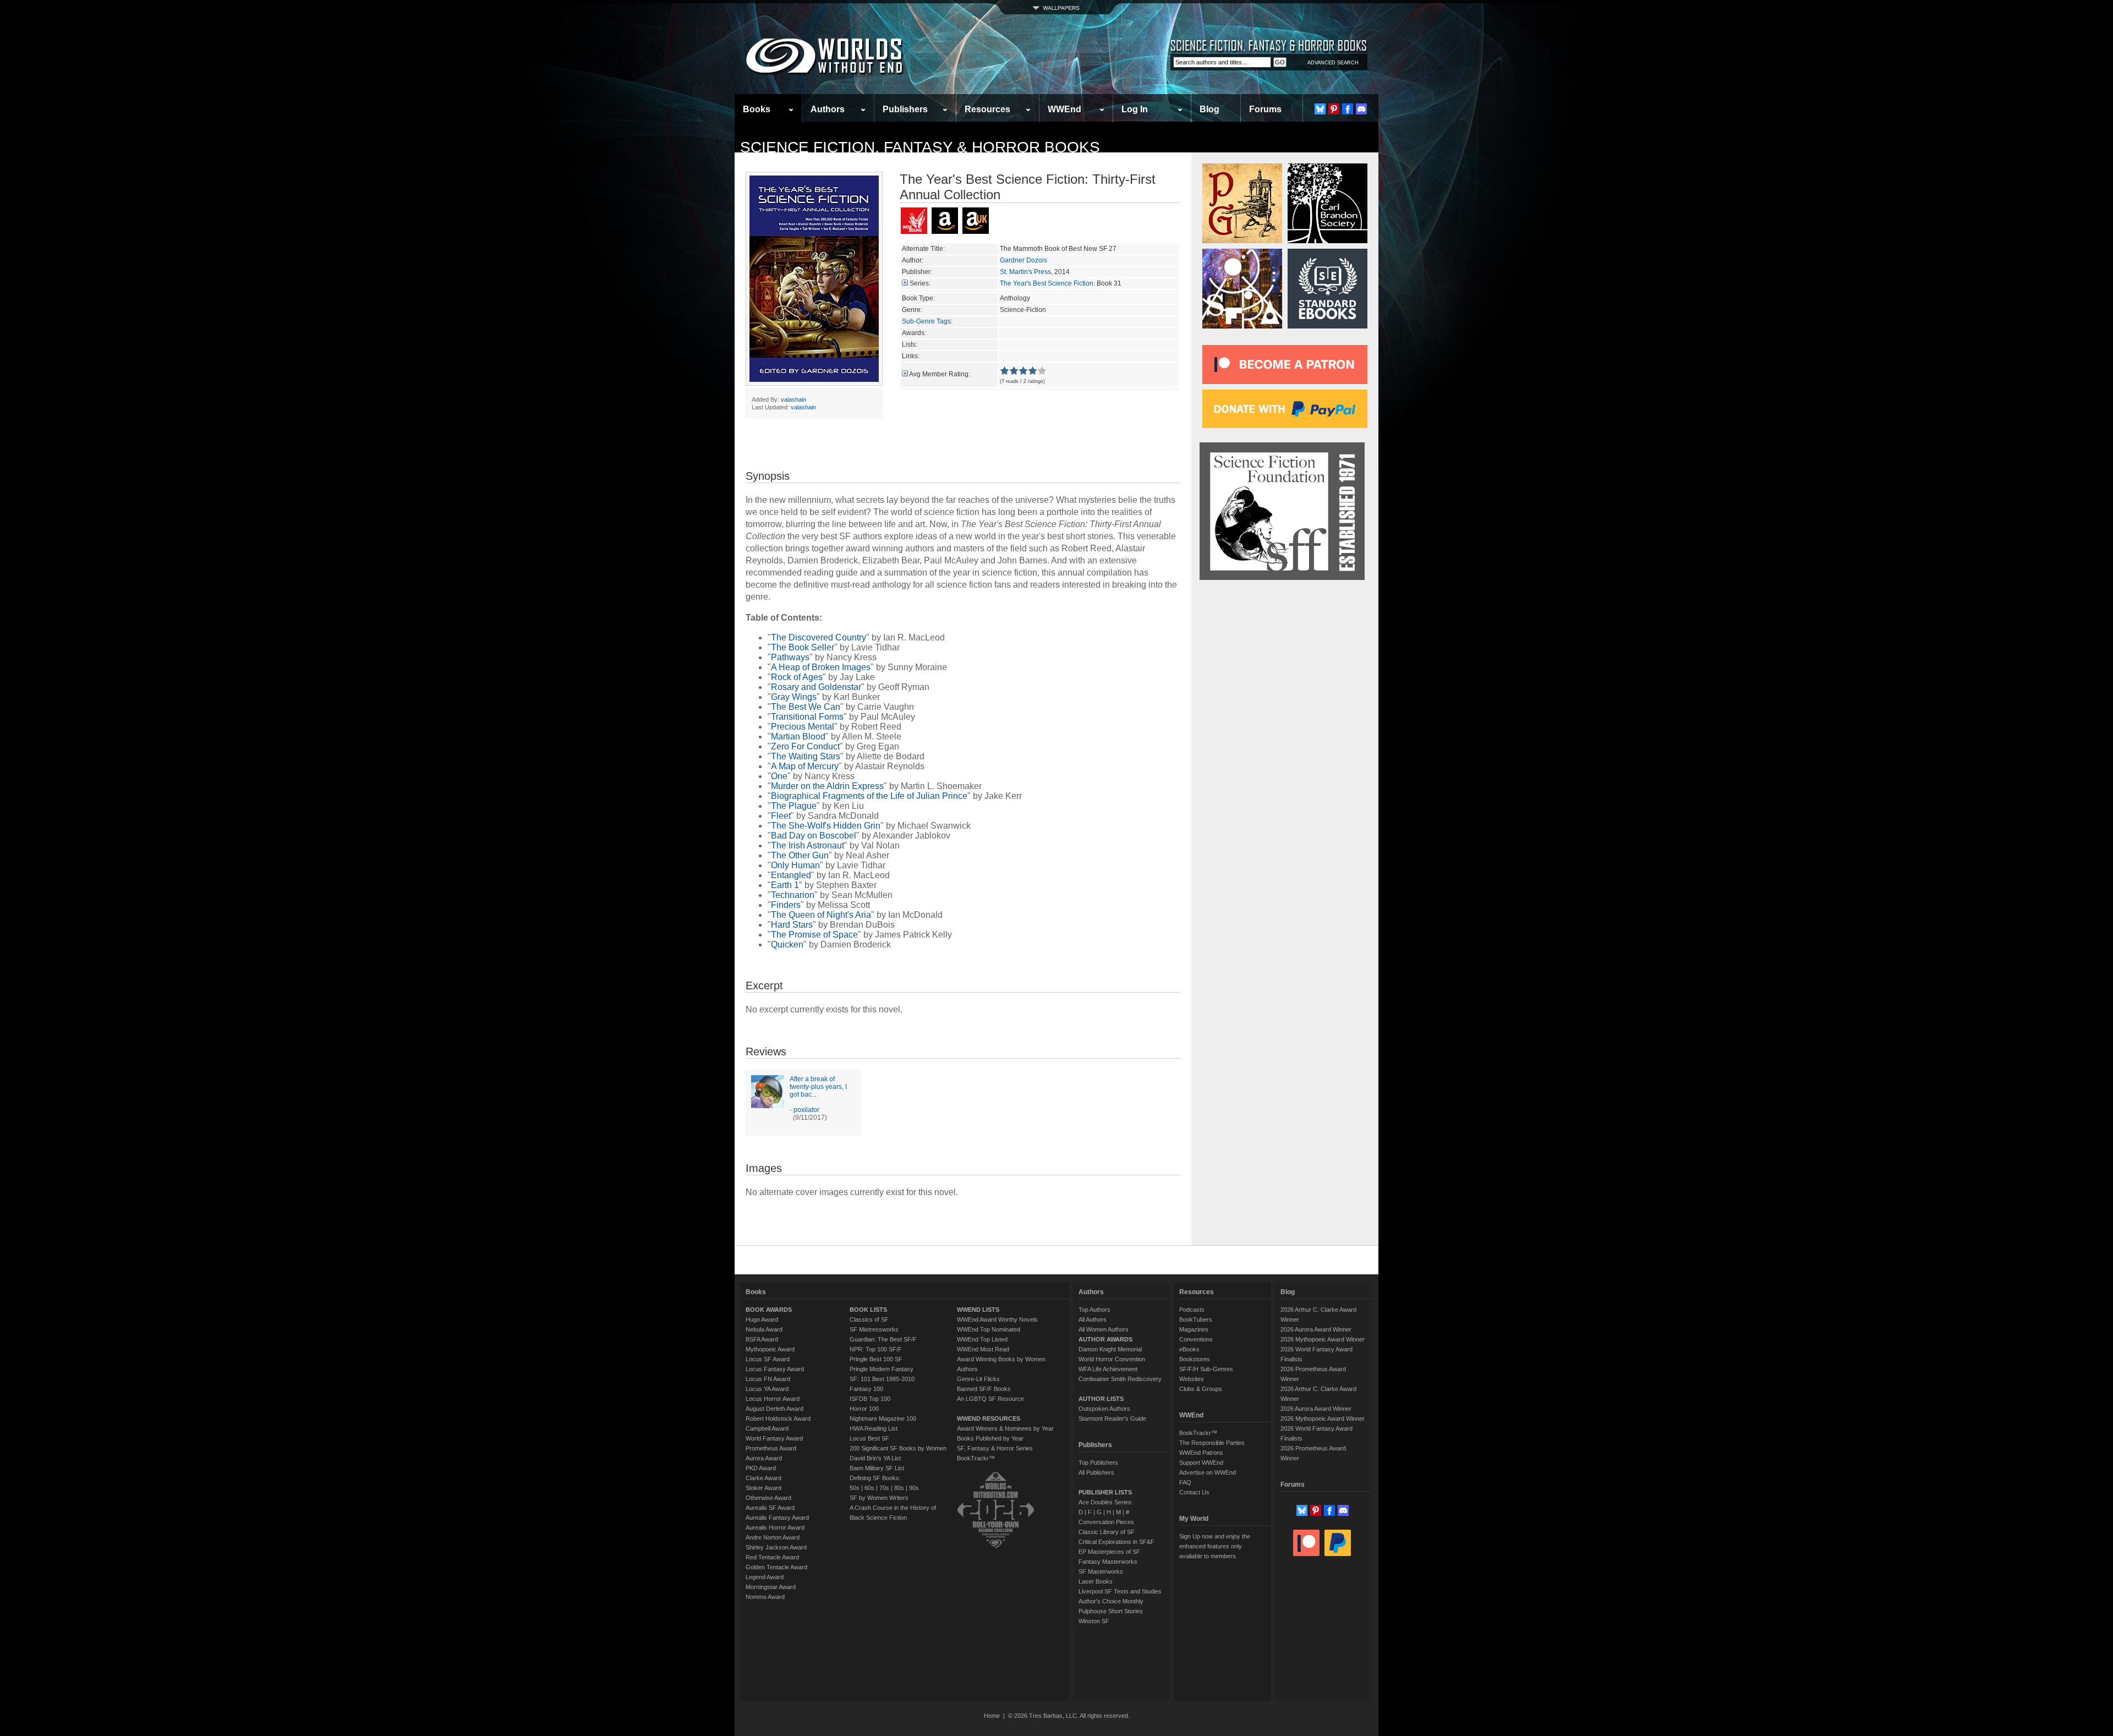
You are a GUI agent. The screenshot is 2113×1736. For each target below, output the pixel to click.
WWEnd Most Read (983, 1349)
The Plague (794, 806)
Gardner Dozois (1023, 260)
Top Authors (1094, 1310)
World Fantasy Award (774, 1438)
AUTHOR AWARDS (1105, 1339)
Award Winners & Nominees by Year (1005, 1428)
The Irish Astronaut (808, 845)
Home (992, 1716)
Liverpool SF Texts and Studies (1120, 1591)
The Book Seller (803, 647)
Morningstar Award (771, 1587)
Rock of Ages (797, 677)
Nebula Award (764, 1329)
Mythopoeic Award (770, 1349)
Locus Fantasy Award (775, 1369)
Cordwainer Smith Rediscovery (1120, 1379)
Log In (1135, 109)
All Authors (1093, 1319)
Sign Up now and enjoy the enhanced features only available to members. (1215, 1546)
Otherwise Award (768, 1498)
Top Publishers (1098, 1463)
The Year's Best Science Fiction (1047, 283)
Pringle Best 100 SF (876, 1359)
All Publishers (1096, 1472)
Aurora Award (764, 1458)
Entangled (791, 875)
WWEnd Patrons (1201, 1453)
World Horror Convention (1112, 1359)
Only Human (795, 865)
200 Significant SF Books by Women (898, 1448)
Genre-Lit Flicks (978, 1379)
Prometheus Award (771, 1448)
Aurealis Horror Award (775, 1527)
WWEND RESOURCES (989, 1419)
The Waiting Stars (806, 756)
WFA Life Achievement (1108, 1369)
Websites (1192, 1379)
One (779, 776)
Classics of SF (869, 1319)
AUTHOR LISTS (1101, 1399)
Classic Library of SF (1107, 1532)
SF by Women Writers (879, 1498)
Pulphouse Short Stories (1111, 1611)
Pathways (790, 657)
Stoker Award (763, 1488)
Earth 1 (785, 885)
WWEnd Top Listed (982, 1339)
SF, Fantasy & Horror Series (995, 1448)
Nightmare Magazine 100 (883, 1419)
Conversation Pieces (1106, 1522)
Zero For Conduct (805, 746)
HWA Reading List (874, 1428)
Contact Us (1194, 1492)
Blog (1209, 109)
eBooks (1189, 1349)
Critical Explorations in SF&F (1116, 1542)
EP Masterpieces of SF (1109, 1552)
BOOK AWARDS (769, 1310)
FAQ (1185, 1482)
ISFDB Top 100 (870, 1399)
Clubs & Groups (1201, 1389)
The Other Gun (800, 855)
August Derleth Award (774, 1409)
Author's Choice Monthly (1111, 1601)
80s (899, 1488)
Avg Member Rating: (940, 374)
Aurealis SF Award (770, 1508)
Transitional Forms (807, 717)
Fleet (781, 816)
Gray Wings (794, 697)
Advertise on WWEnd (1208, 1472)
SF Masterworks (1101, 1571)
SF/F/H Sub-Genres (1206, 1369)
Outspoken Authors (1104, 1409)
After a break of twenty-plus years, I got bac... (818, 1087)
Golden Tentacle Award (776, 1567)
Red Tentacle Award (772, 1557)
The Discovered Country (819, 637)
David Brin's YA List (875, 1458)
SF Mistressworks (874, 1329)
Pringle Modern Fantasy (882, 1369)
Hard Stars (792, 925)
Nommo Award (765, 1597)
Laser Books (1096, 1581)
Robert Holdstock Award (778, 1419)
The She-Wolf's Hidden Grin (826, 826)
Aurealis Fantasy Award (777, 1518)
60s (869, 1488)
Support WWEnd (1201, 1463)
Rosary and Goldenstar (816, 687)
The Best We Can (806, 707)
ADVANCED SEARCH (1333, 63)
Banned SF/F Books (984, 1389)
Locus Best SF (869, 1438)
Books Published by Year (990, 1438)
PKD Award (761, 1468)
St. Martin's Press (1025, 272)
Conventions (1196, 1339)
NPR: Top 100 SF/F (876, 1349)
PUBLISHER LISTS (1105, 1492)
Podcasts (1192, 1310)
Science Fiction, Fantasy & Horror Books (920, 147)
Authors (828, 109)
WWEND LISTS (978, 1310)
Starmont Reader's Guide (1112, 1419)
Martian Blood (798, 736)
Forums (1265, 109)
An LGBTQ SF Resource (990, 1399)
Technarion (793, 895)
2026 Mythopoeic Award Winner (1323, 1339)
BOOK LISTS (868, 1310)
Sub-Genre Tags (926, 321)
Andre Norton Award (773, 1537)
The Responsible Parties (1212, 1443)
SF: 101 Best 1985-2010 (882, 1379)
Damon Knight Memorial (1110, 1349)
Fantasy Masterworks (1108, 1562)
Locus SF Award (768, 1359)
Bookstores (1195, 1359)
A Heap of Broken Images (821, 667)
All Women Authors (1104, 1329)
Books (757, 109)
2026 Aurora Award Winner (1316, 1329)
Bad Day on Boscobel (814, 836)
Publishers (905, 109)
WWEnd (1064, 109)
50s (855, 1488)
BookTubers (1196, 1319)
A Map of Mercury (805, 766)
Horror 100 (864, 1409)
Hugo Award (762, 1319)
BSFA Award (762, 1339)
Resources (987, 109)
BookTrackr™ (976, 1458)
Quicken (787, 944)
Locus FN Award (768, 1379)
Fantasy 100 (866, 1389)
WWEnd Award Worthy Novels (997, 1319)
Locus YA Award (767, 1389)
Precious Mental (803, 727)
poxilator (806, 1110)
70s (884, 1488)
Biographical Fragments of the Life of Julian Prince (869, 796)
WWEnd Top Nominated (989, 1329)
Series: (920, 283)
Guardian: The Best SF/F (883, 1339)
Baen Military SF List (877, 1468)
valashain (793, 399)
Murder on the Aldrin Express (827, 786)
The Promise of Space (814, 935)
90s (914, 1488)
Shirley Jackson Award (776, 1547)
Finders (786, 905)
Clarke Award (763, 1478)
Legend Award (765, 1577)
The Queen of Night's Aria (821, 915)
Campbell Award (767, 1428)
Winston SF (1094, 1621)
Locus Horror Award (773, 1399)
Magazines (1194, 1329)
